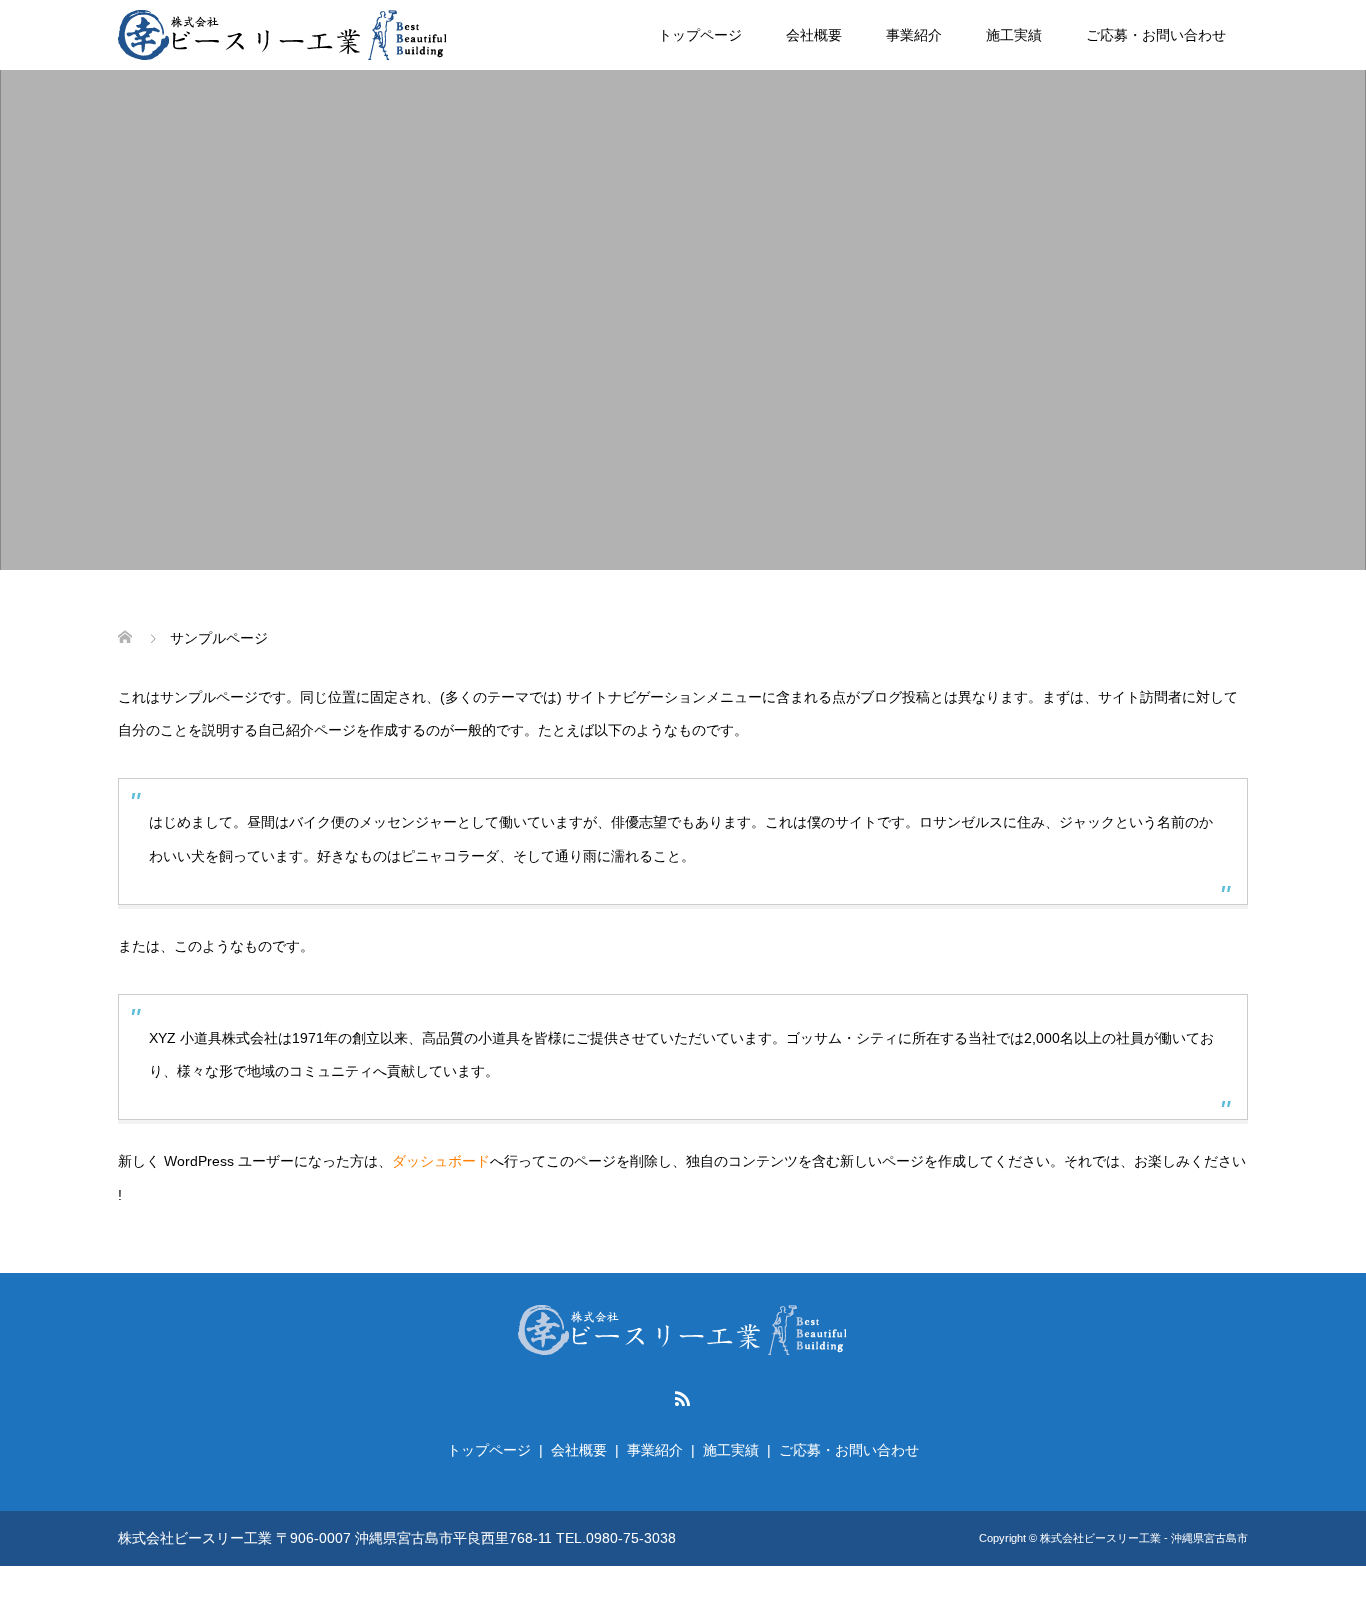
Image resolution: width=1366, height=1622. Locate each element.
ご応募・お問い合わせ (1156, 35)
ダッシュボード (441, 1161)
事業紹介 (914, 35)
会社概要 (814, 35)
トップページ (700, 35)
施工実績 (1014, 35)
